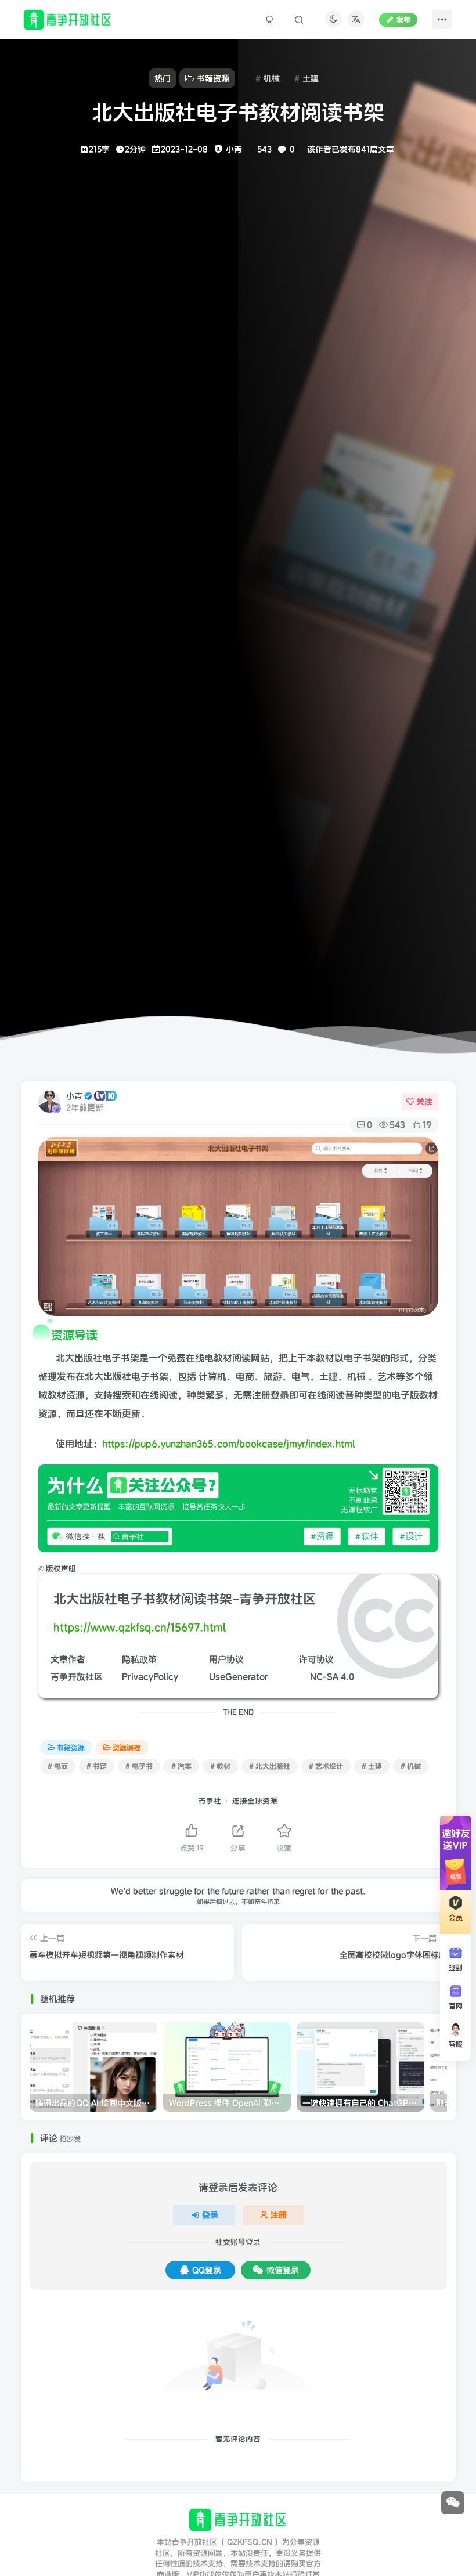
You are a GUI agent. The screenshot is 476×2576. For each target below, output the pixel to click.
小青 (74, 1096)
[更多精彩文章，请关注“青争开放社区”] (238, 1507)
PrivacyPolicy (150, 1677)
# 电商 (58, 1766)
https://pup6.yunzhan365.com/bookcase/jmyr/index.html (229, 1444)
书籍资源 (71, 1747)
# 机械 (411, 1766)
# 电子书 (139, 1766)
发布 (403, 19)
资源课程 (127, 1747)
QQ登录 (207, 2270)
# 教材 (220, 1766)
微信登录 (283, 2270)
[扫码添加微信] (453, 2503)
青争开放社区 (77, 1677)
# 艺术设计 (326, 1766)
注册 (279, 2215)
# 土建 (372, 1766)
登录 (210, 2215)
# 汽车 (181, 1766)
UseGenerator (239, 1677)
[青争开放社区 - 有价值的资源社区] (238, 2519)
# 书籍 (97, 1766)
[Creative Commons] (303, 1677)
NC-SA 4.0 (332, 1677)
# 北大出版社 (270, 1766)
